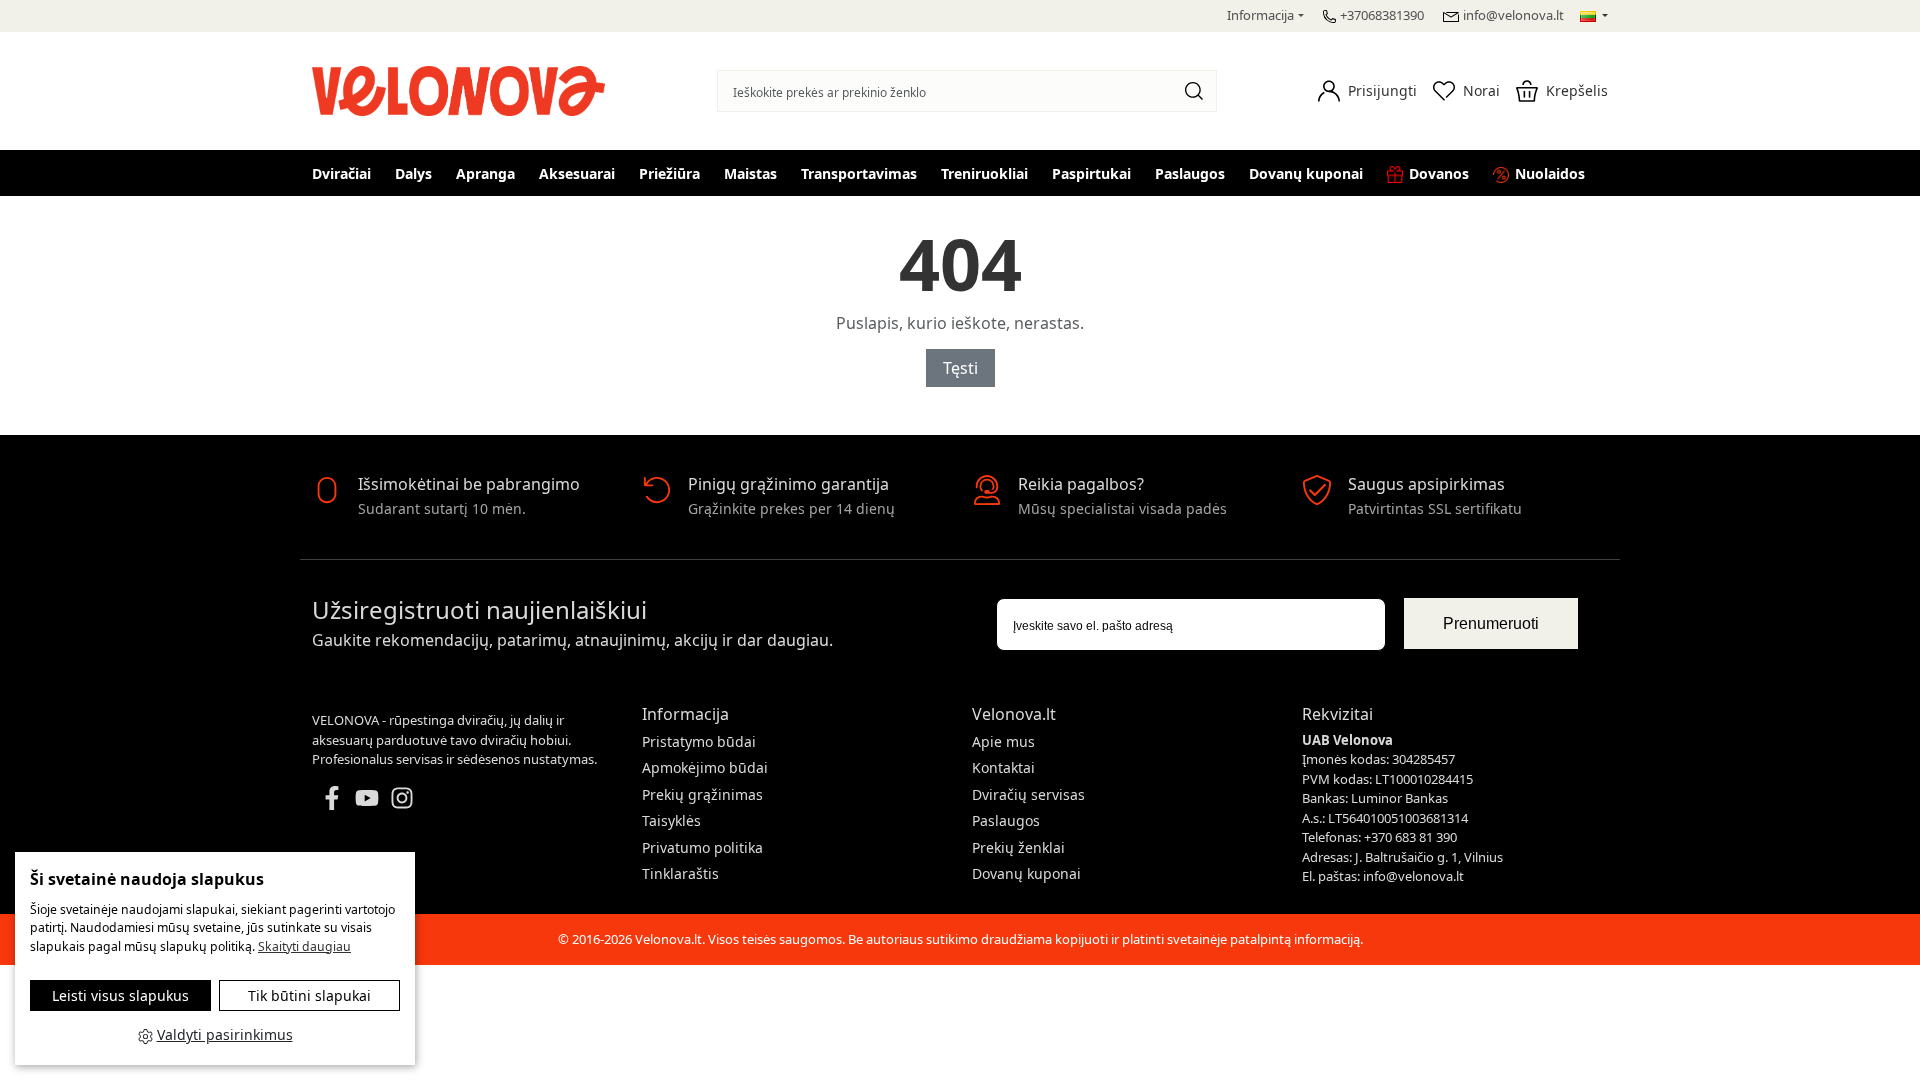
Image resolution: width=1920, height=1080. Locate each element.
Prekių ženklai (1018, 847)
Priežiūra (669, 173)
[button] (1367, 91)
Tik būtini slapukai (309, 995)
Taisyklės (671, 820)
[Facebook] (332, 796)
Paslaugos (1190, 173)
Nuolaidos (1550, 173)
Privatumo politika (702, 847)
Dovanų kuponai (1306, 173)
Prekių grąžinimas (702, 794)
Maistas (750, 173)
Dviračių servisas (1028, 794)
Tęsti (960, 368)
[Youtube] (367, 796)
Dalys (413, 173)
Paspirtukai (1091, 173)
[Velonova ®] (463, 88)
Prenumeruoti (1491, 623)
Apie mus (1003, 741)
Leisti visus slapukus (120, 995)
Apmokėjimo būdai (705, 767)
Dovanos (1439, 173)
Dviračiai (341, 173)
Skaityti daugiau (304, 946)
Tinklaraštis (680, 873)
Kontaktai (1003, 767)
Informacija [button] (1260, 15)
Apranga (485, 173)
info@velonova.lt (1513, 15)
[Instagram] (402, 796)
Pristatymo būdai (699, 741)
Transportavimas (859, 173)
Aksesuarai (577, 173)
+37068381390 (1382, 15)
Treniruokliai (984, 173)
